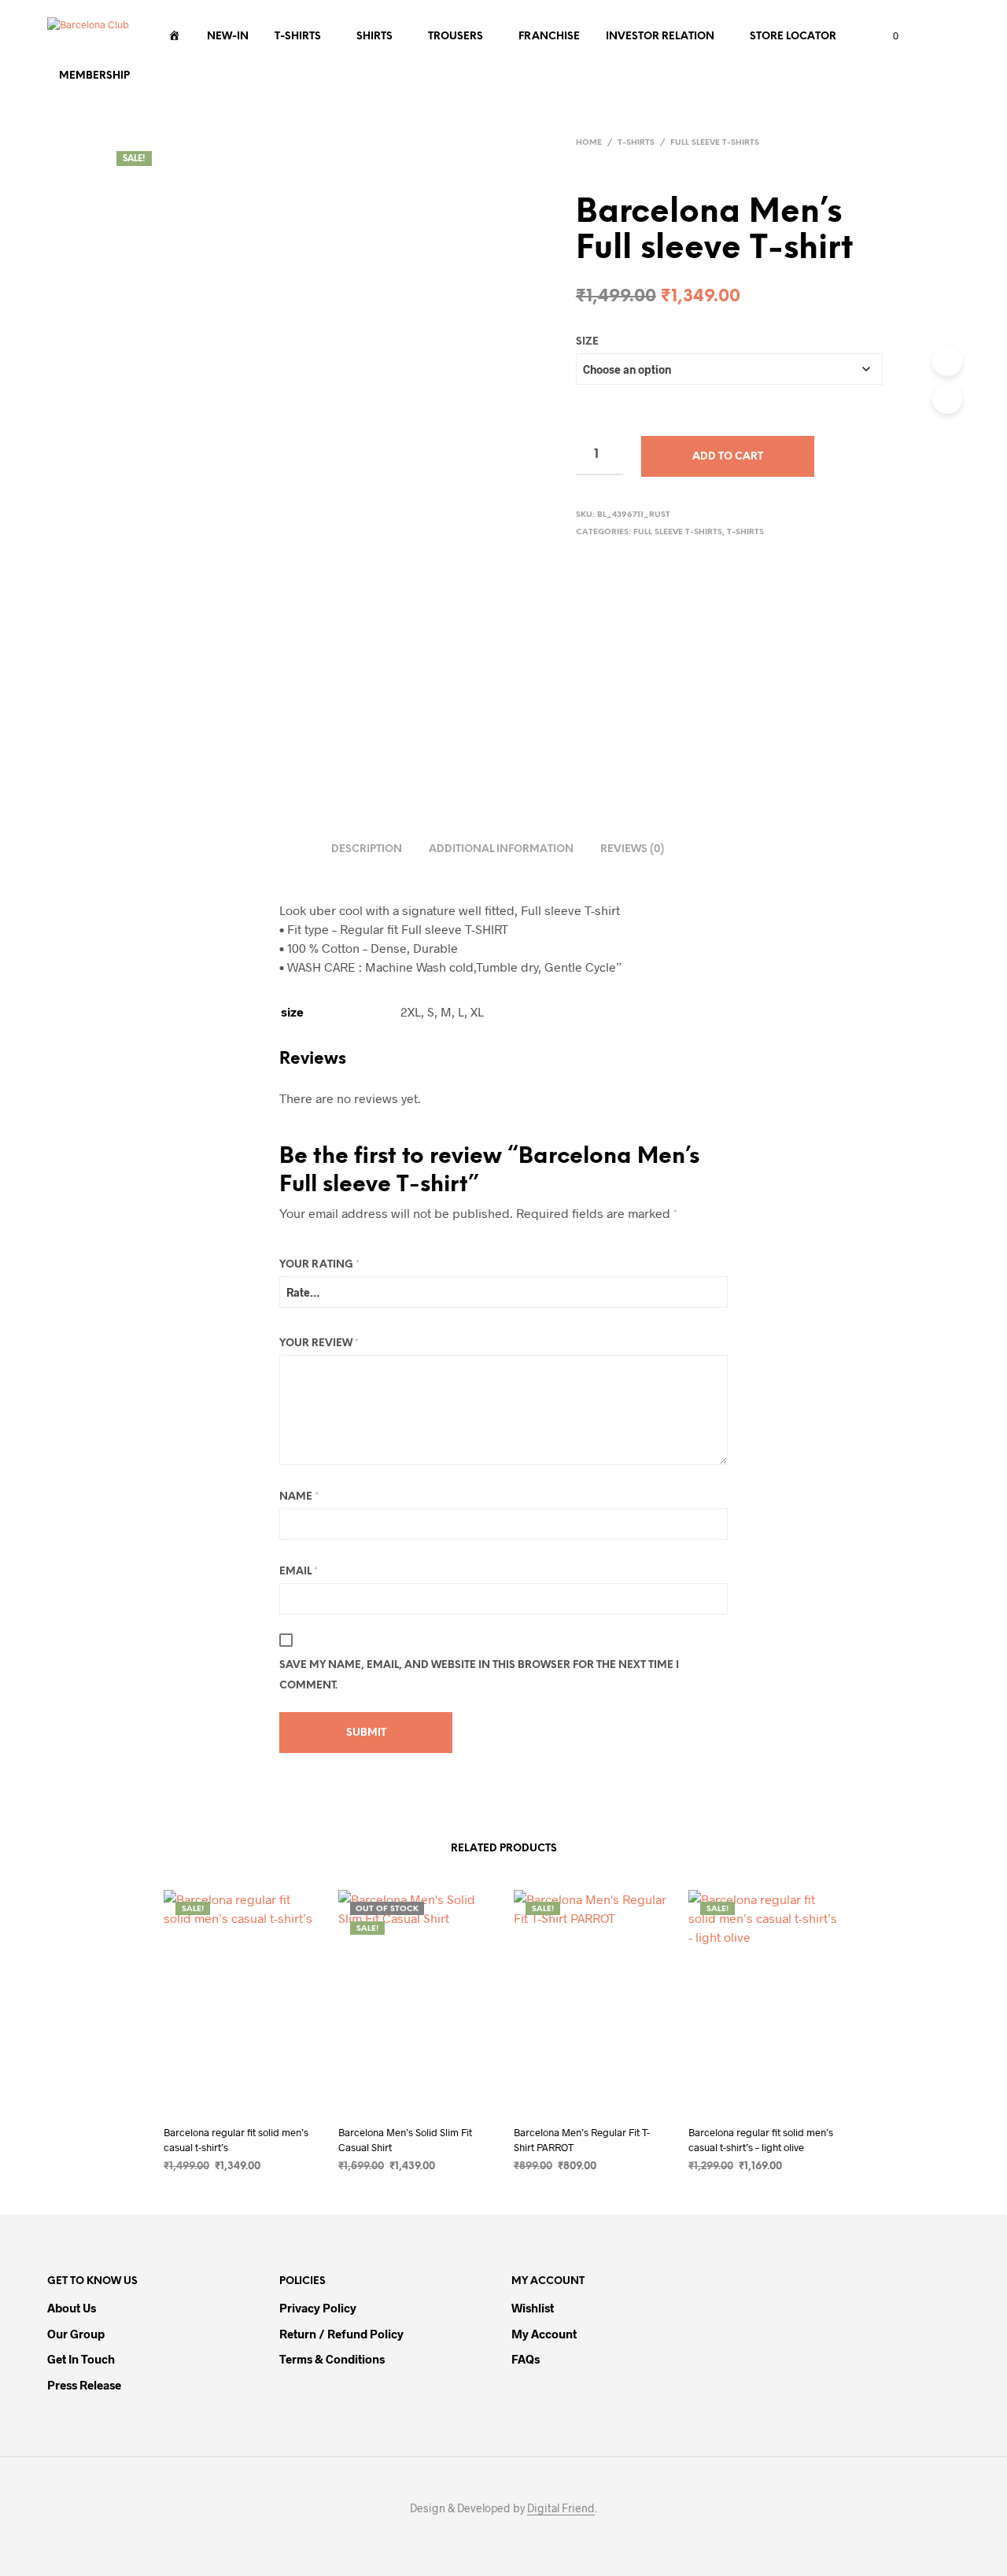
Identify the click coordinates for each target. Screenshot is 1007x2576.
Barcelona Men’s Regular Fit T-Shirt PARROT (582, 2139)
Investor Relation (660, 37)
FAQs (526, 2359)
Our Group (76, 2334)
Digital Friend (561, 2508)
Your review (319, 1343)
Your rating (319, 1265)
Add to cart (728, 457)
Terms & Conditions (332, 2359)
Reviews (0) (632, 849)
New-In (228, 37)
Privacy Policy (318, 2308)
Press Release (84, 2385)
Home (589, 143)
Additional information (501, 849)
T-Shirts (298, 37)
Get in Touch (81, 2359)
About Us (72, 2308)
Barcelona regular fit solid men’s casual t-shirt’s (236, 2139)
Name (299, 1497)
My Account (544, 2334)
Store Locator (793, 37)
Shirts (374, 37)
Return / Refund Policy (341, 2334)
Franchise (549, 37)
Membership (94, 76)
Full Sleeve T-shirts (715, 143)
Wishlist (533, 2308)
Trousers (456, 37)
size (587, 342)
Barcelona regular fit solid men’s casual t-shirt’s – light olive (761, 2139)
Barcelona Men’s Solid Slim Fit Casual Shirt (405, 2139)
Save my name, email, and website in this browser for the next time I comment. (479, 1676)
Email (299, 1572)
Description (367, 849)
